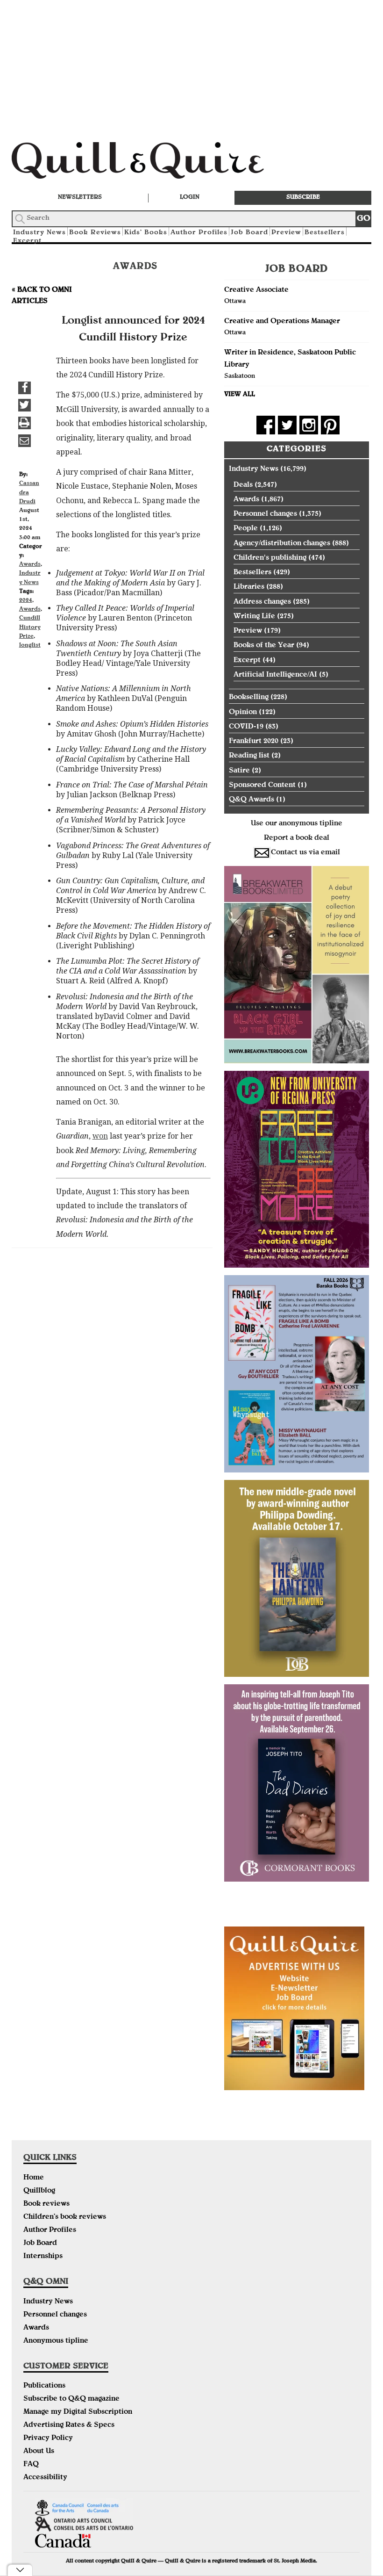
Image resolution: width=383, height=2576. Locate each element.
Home (34, 2178)
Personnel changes (265, 514)
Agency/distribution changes (282, 544)
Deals (243, 485)
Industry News (254, 469)
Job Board (249, 233)
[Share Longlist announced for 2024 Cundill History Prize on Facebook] (25, 388)
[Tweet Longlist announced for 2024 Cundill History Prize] (25, 405)
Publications (44, 2386)
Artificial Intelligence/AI (275, 675)
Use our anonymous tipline (297, 824)
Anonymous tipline (56, 2341)
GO (364, 219)
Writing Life (254, 617)
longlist (30, 646)
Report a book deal (297, 838)
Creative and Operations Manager (282, 322)
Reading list (249, 756)
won (100, 1136)
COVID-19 (246, 727)
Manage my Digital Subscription (78, 2412)
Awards (30, 565)
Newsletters (80, 198)
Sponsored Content (262, 786)
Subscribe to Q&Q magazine (71, 2399)
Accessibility (45, 2478)
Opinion (243, 713)
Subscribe (303, 198)
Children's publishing (270, 558)
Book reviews (46, 2204)
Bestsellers (325, 233)
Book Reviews (95, 233)
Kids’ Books (146, 233)
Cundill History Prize (30, 627)
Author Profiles (199, 233)
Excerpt (27, 241)
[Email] (25, 441)
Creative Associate (256, 290)
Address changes (262, 602)
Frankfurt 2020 (254, 742)
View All (240, 395)
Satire (239, 771)
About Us (39, 2452)
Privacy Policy (48, 2439)
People (246, 529)
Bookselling (249, 698)
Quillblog (39, 2191)
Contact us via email (305, 853)
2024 (26, 601)
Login (190, 198)
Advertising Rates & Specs (69, 2425)
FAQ (31, 2465)
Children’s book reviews (65, 2217)
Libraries (249, 587)
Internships (43, 2257)
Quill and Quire (152, 163)
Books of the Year (264, 646)
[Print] (25, 423)
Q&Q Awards (252, 800)
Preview (286, 233)
